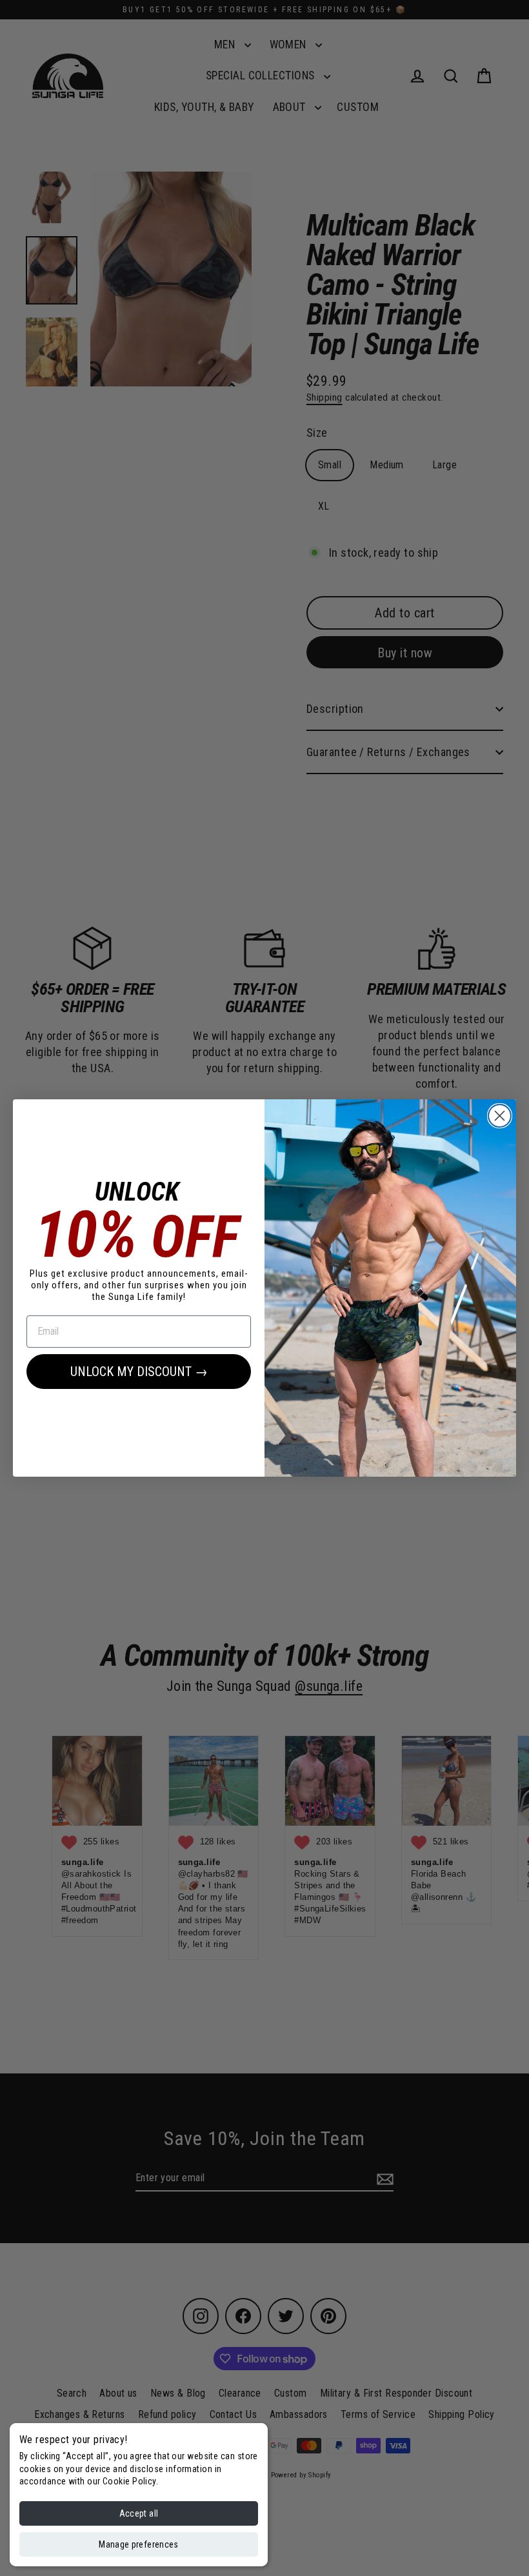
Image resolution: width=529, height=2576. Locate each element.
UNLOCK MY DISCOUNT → (139, 1372)
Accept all (139, 2513)
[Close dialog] (500, 1116)
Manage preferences (138, 2544)
